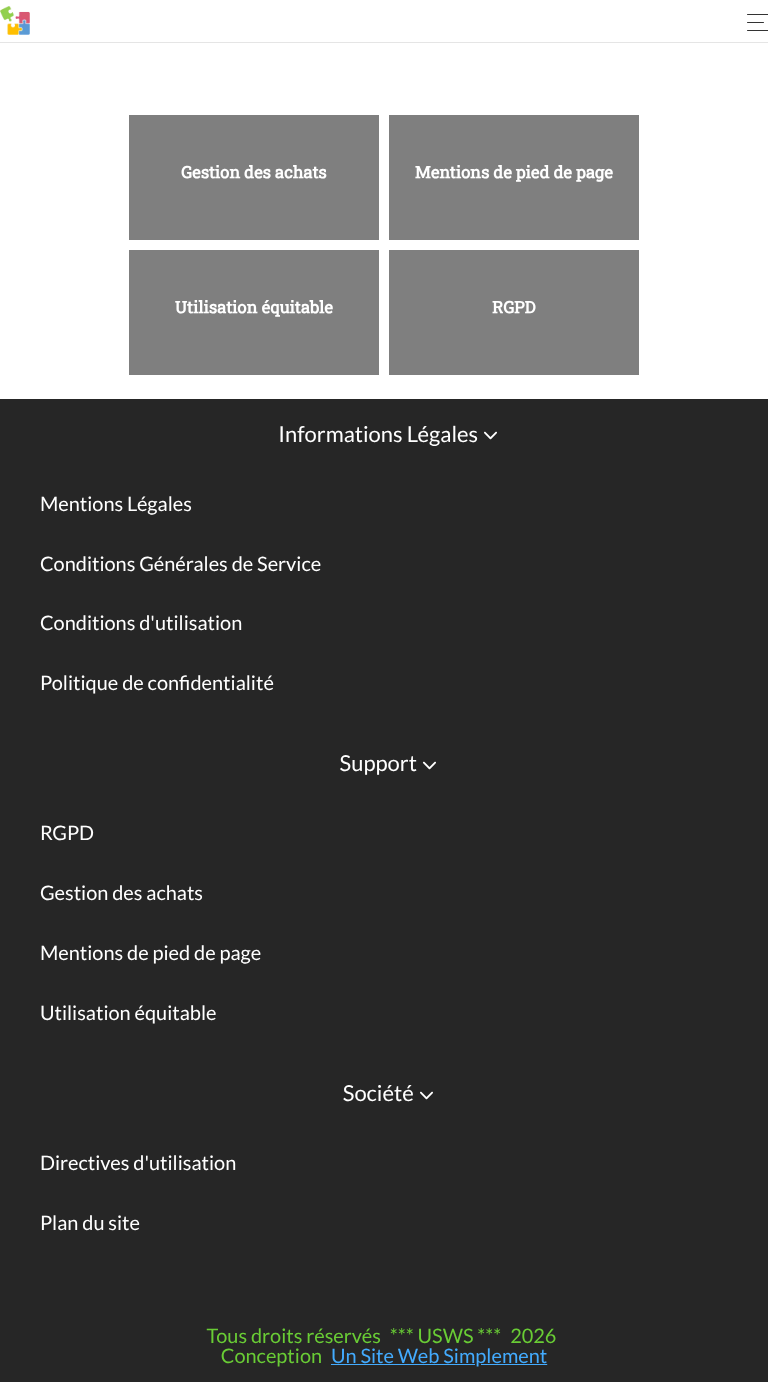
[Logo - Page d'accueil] (15, 21)
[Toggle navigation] (749, 21)
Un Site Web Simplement (439, 1356)
